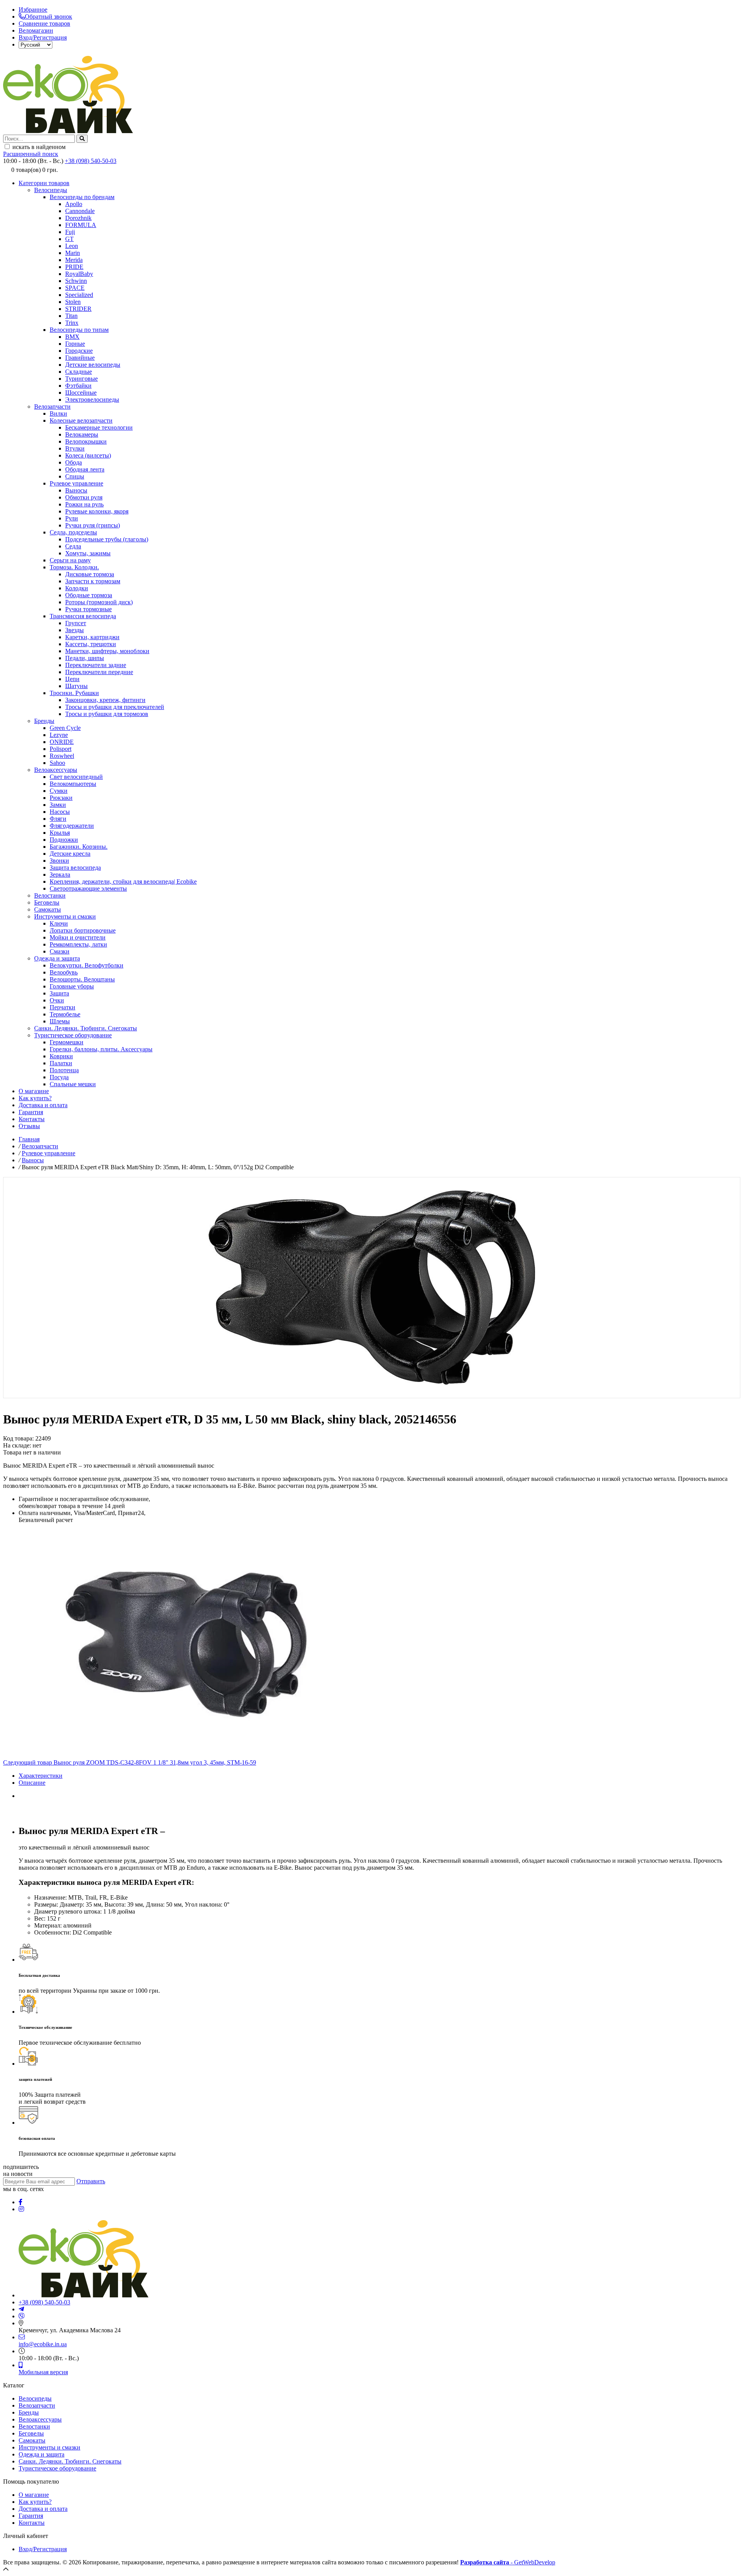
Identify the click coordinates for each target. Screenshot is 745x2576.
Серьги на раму (70, 560)
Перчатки (62, 1007)
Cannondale (80, 211)
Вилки (58, 413)
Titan (71, 316)
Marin (73, 253)
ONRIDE (62, 742)
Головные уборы (72, 986)
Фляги (58, 819)
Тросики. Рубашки (74, 693)
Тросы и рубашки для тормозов (107, 714)
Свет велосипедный (76, 777)
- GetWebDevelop (508, 2562)
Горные (75, 344)
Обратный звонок (49, 16)
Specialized (79, 295)
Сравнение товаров (44, 23)
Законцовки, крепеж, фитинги (105, 700)
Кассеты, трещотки (91, 644)
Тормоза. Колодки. (74, 567)
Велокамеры (82, 434)
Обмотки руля (84, 497)
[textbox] (39, 139)
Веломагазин (36, 30)
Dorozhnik (78, 218)
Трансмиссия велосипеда (83, 616)
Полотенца (64, 1070)
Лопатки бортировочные (83, 930)
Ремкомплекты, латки (78, 944)
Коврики (61, 1056)
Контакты (32, 1119)
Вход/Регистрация (43, 37)
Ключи (59, 923)
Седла (73, 546)
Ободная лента (85, 469)
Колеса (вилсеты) (88, 455)
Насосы (60, 812)
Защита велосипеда (75, 868)
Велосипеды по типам (79, 330)
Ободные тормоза (89, 595)
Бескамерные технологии (99, 427)
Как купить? (35, 1098)
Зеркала (60, 875)
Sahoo (57, 763)
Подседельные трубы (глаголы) (107, 539)
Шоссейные (81, 393)
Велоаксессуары (56, 770)
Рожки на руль (84, 504)
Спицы (75, 476)
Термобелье (65, 1014)
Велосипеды (51, 190)
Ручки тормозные (88, 609)
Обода (74, 462)
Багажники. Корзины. (79, 847)
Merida (74, 260)
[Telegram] (21, 2309)
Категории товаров (44, 183)
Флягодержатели (72, 826)
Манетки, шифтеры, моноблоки (107, 651)
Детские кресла (70, 854)
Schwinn (76, 281)
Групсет (76, 623)
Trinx (72, 323)
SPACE (75, 288)
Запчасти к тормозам (93, 581)
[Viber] (22, 2316)
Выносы (76, 490)
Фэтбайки (78, 386)
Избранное (33, 10)
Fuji (70, 232)
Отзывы (29, 1126)
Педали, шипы (85, 658)
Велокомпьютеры (73, 784)
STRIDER (78, 309)
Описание (32, 1783)
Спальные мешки (73, 1084)
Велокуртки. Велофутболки (87, 965)
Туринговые (81, 379)
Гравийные (80, 358)
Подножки (64, 840)
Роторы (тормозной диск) (99, 602)
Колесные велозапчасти (81, 420)
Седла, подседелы (73, 532)
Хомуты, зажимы (88, 553)
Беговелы (47, 902)
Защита (59, 993)
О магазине (34, 1091)
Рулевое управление (76, 483)
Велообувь (64, 972)
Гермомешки (67, 1042)
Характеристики (41, 1776)
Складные (79, 372)
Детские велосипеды (93, 365)
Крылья (60, 833)
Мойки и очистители (78, 937)
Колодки (77, 588)
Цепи (72, 679)
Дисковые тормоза (90, 574)
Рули (72, 518)
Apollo (74, 204)
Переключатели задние (96, 665)
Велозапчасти (52, 407)
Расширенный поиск (31, 154)
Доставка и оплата (43, 1105)
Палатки (61, 1063)
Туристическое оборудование (73, 1035)
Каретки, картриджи (92, 637)
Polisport (61, 749)
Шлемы (60, 1021)
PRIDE (74, 267)
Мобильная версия (43, 2372)
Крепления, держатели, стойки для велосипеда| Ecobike (123, 881)
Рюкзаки (61, 798)
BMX (72, 337)
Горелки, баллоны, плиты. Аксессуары (101, 1049)
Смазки (60, 951)
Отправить (91, 2181)
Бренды (44, 721)
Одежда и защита (57, 958)
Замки (58, 805)
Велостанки (50, 895)
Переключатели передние (99, 672)
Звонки (59, 861)
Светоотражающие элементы (88, 888)
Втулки (75, 448)
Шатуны (76, 686)
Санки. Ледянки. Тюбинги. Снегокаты (86, 1028)
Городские (79, 351)
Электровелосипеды (92, 400)
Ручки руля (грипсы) (93, 525)
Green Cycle (65, 728)
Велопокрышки (86, 441)
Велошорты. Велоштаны (82, 979)
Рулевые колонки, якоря (97, 511)
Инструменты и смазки (65, 916)
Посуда (59, 1077)
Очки (57, 1000)
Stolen (73, 302)
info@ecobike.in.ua (43, 2344)
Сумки (59, 791)
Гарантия (31, 1112)
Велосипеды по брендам (82, 197)
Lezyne (59, 735)
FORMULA (81, 225)
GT (69, 239)
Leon (72, 246)
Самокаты (48, 909)
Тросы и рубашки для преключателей (115, 707)
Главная (29, 1139)
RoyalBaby (79, 274)
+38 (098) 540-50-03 (91, 161)
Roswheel (62, 756)
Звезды (74, 630)
